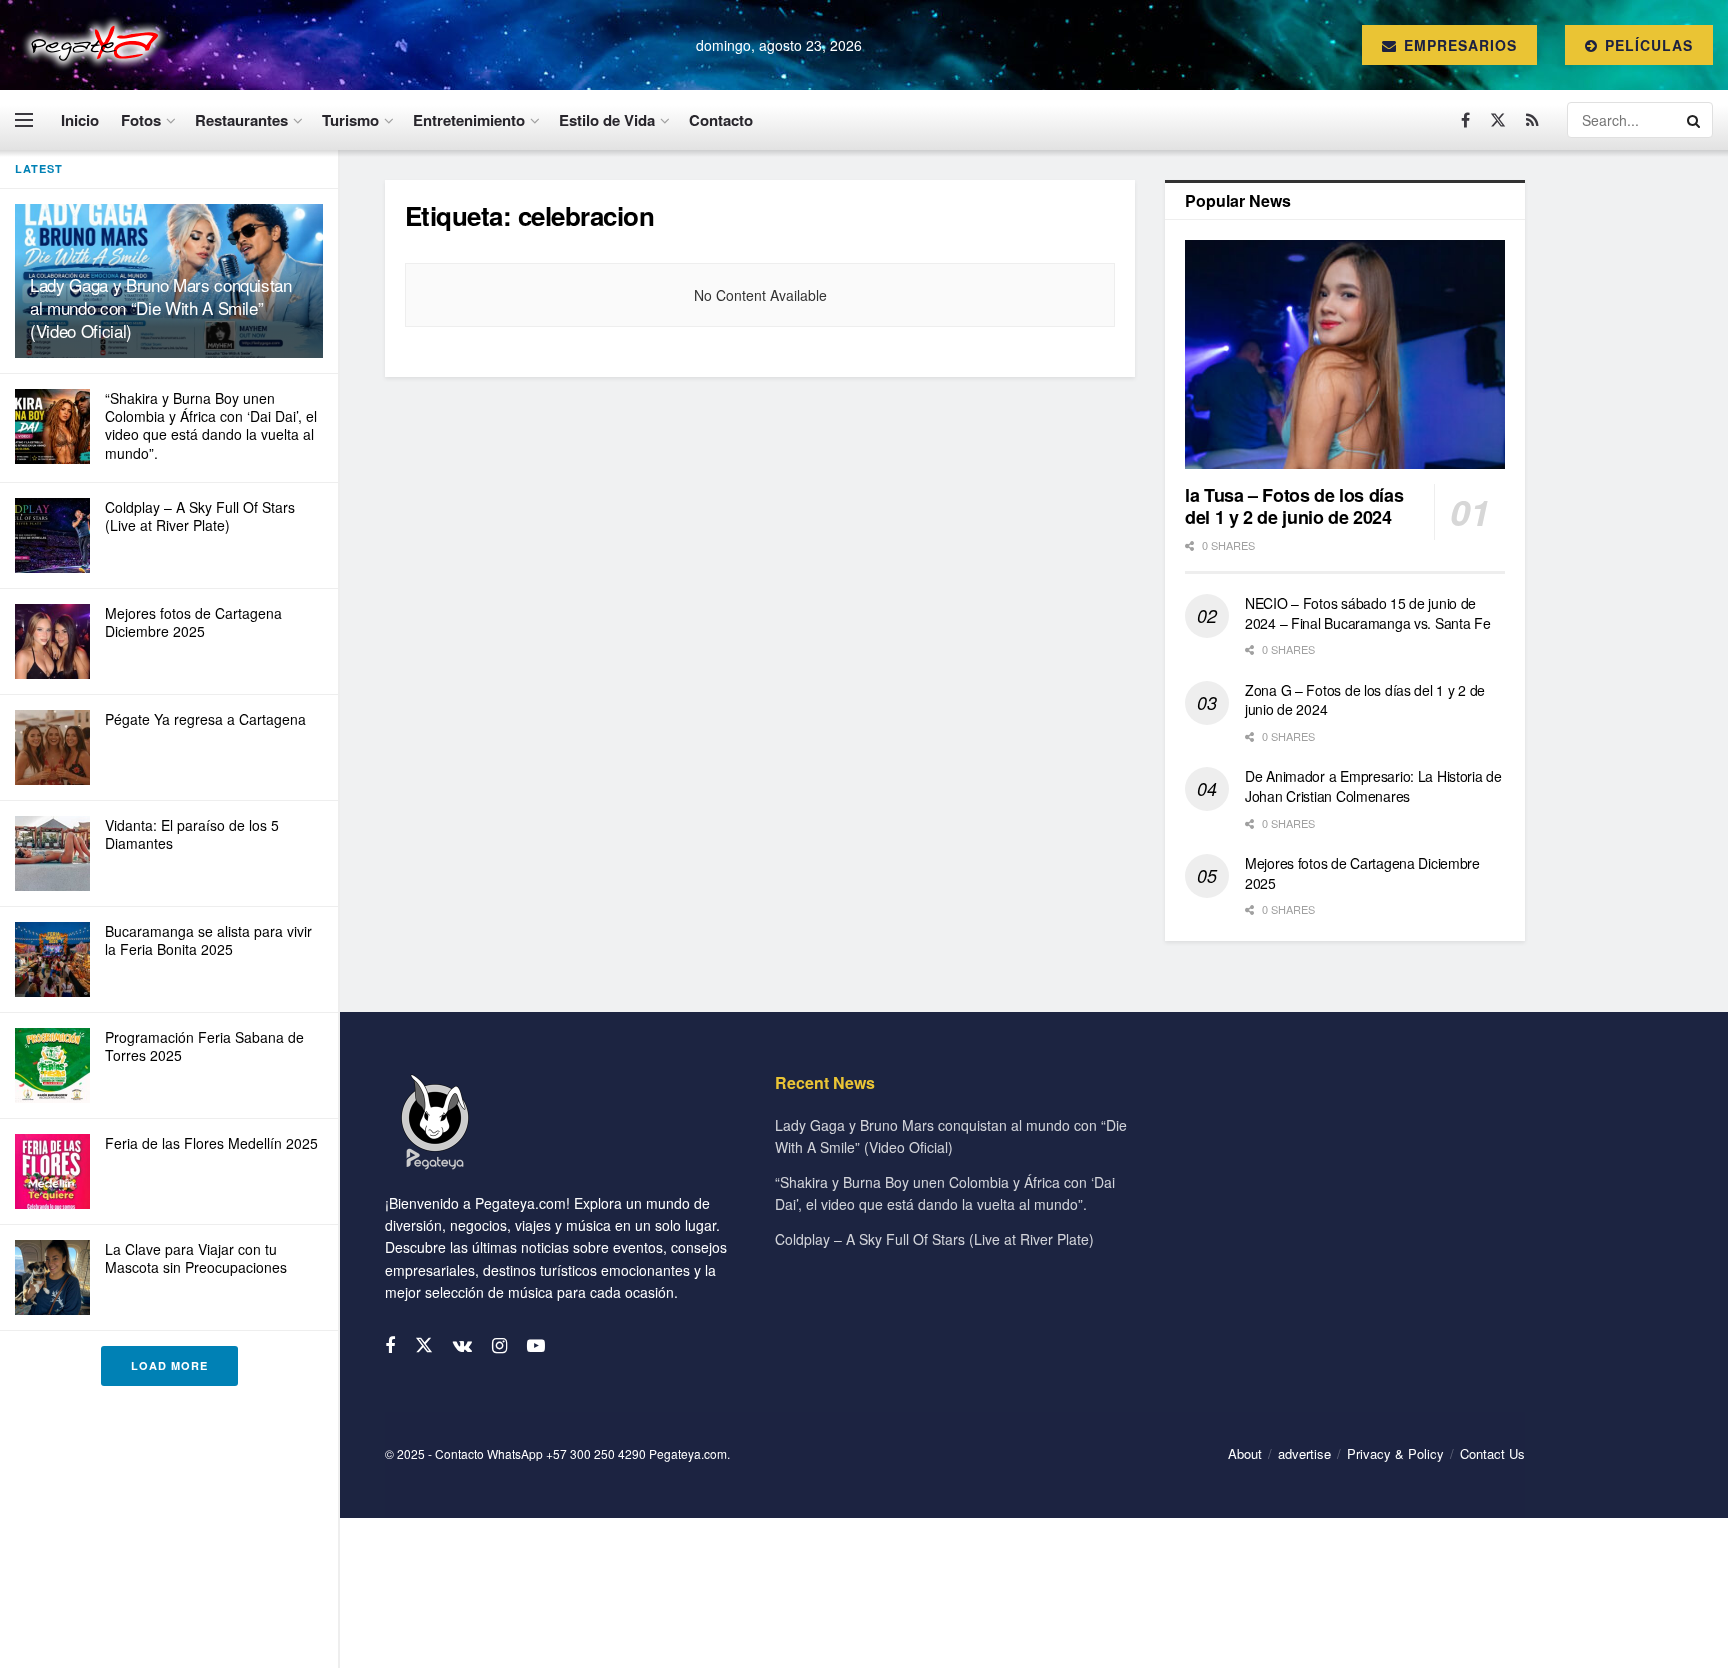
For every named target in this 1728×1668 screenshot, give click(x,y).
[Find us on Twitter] (1498, 120)
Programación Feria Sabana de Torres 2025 (204, 1046)
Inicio (80, 120)
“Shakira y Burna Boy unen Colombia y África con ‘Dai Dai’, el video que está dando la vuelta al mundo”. (211, 425)
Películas (1646, 45)
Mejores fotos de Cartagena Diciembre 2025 (193, 622)
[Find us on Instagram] (499, 1346)
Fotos (141, 120)
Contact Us (1492, 1453)
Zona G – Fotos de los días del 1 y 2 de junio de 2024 (1365, 700)
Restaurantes (241, 120)
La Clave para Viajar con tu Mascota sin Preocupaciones (196, 1258)
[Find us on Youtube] (536, 1346)
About (1245, 1453)
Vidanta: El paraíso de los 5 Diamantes (192, 834)
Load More (169, 1365)
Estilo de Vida (607, 120)
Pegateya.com (688, 1453)
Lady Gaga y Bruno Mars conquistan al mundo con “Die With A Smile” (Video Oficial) (161, 307)
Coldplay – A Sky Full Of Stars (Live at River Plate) (200, 516)
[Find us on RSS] (1532, 120)
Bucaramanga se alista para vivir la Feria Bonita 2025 (208, 940)
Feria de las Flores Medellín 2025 (211, 1143)
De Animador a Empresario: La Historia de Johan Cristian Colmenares (1373, 786)
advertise (1304, 1453)
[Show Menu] (24, 120)
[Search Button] (1695, 120)
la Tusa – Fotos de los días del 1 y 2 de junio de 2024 (1294, 506)
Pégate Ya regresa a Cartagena (205, 719)
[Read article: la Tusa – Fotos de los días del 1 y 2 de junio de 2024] (1345, 354)
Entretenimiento (469, 120)
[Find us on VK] (462, 1346)
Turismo (350, 120)
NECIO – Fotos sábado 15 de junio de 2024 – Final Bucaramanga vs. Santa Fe (1368, 613)
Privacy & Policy (1395, 1453)
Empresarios (1458, 45)
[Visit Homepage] (91, 45)
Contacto (721, 120)
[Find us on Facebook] (1465, 120)
